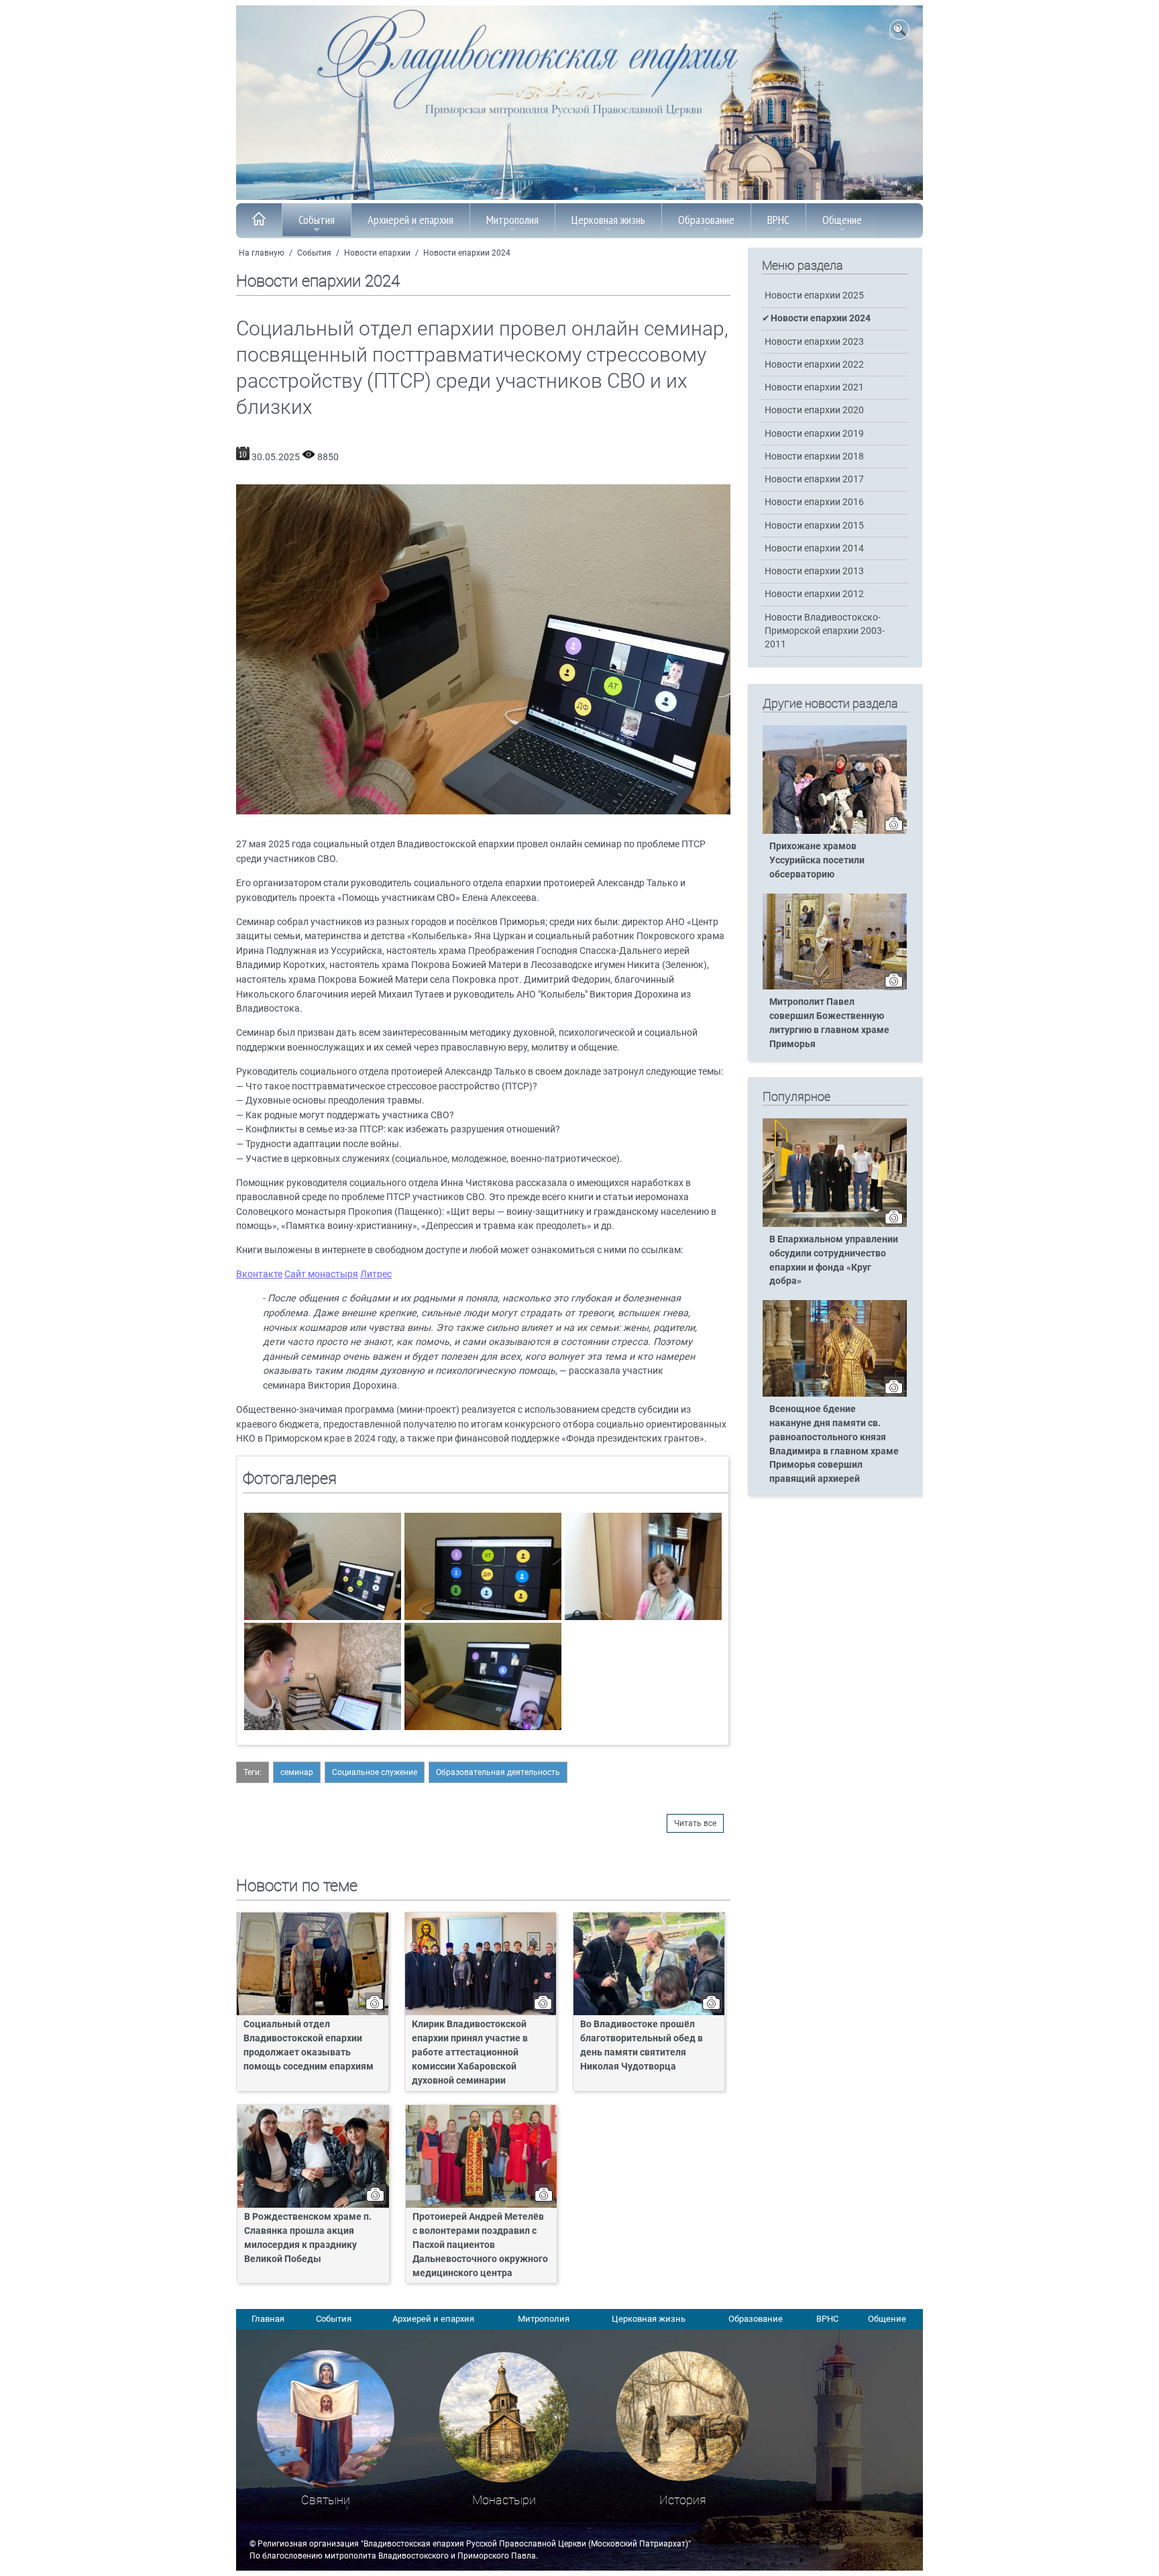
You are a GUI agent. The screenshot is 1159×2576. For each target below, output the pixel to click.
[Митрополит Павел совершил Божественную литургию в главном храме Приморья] (835, 987)
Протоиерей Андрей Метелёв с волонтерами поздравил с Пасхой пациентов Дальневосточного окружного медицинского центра (480, 2245)
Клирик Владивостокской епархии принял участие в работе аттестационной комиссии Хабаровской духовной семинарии (470, 2052)
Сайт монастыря (321, 1274)
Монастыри (504, 2500)
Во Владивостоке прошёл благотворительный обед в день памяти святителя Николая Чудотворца (642, 2045)
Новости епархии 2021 (814, 387)
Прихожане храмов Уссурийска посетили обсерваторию (817, 860)
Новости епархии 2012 (814, 594)
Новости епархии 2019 (814, 434)
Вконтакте (259, 1274)
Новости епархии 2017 (814, 479)
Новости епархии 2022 (814, 365)
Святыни (326, 2500)
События (317, 220)
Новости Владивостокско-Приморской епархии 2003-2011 (825, 631)
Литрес (376, 1274)
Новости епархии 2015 (814, 526)
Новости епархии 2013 (814, 571)
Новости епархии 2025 (814, 296)
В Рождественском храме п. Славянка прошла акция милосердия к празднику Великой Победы (308, 2238)
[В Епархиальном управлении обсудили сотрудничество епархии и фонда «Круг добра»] (835, 1224)
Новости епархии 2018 (814, 457)
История (683, 2500)
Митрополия (512, 220)
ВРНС (778, 220)
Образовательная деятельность (498, 1772)
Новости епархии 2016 (814, 502)
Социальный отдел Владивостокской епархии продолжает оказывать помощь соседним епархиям (309, 2045)
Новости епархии (377, 253)
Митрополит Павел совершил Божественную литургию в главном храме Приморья (829, 1023)
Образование (706, 220)
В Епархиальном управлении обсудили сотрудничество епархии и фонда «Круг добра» (834, 1260)
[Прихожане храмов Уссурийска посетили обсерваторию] (835, 831)
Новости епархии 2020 (814, 410)
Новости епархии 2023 (814, 342)
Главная (268, 2319)
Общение (842, 220)
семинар (297, 1772)
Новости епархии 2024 (467, 253)
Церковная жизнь (608, 220)
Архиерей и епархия (410, 220)
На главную (262, 253)
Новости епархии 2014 (814, 548)
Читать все (695, 1823)
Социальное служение (375, 1772)
